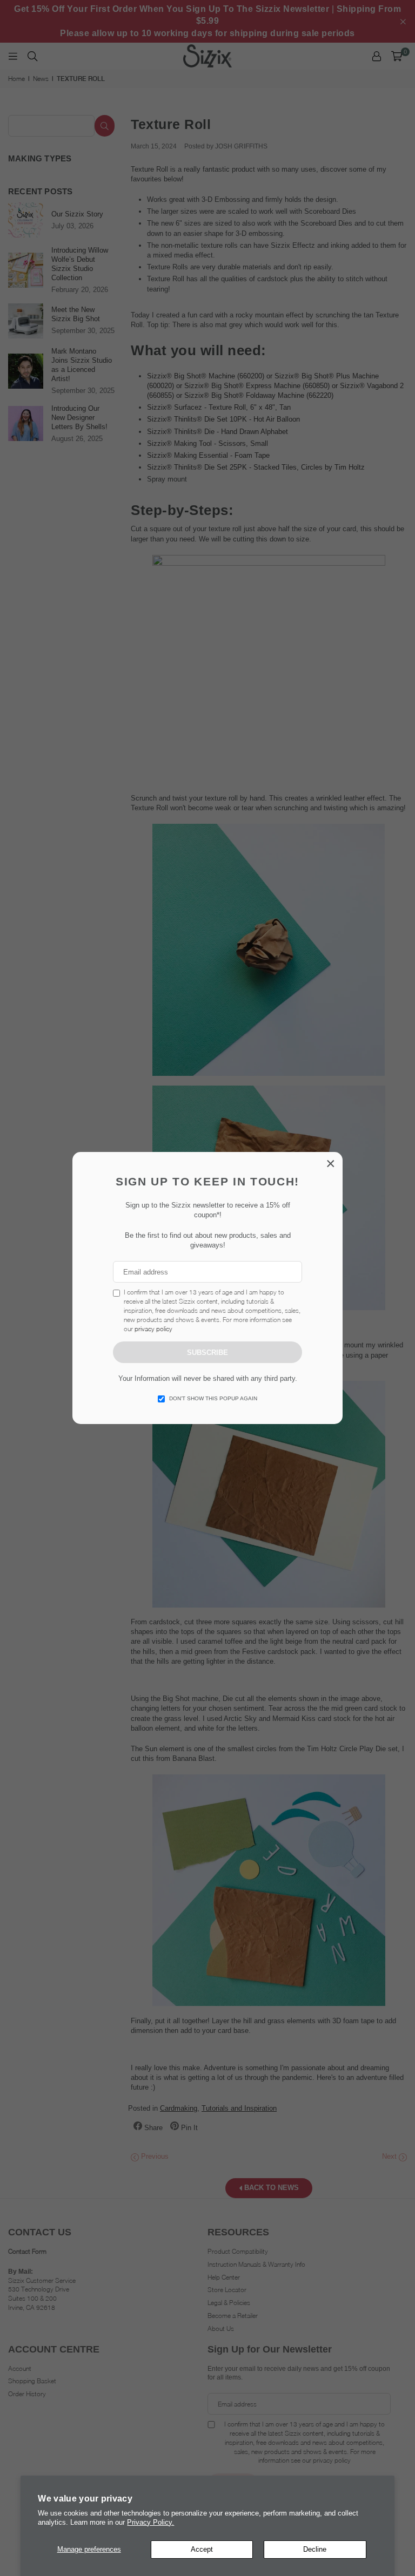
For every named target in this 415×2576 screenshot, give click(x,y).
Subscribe (207, 1353)
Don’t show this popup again (213, 1398)
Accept (202, 2549)
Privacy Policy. (150, 2522)
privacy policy (153, 1329)
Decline (315, 2549)
